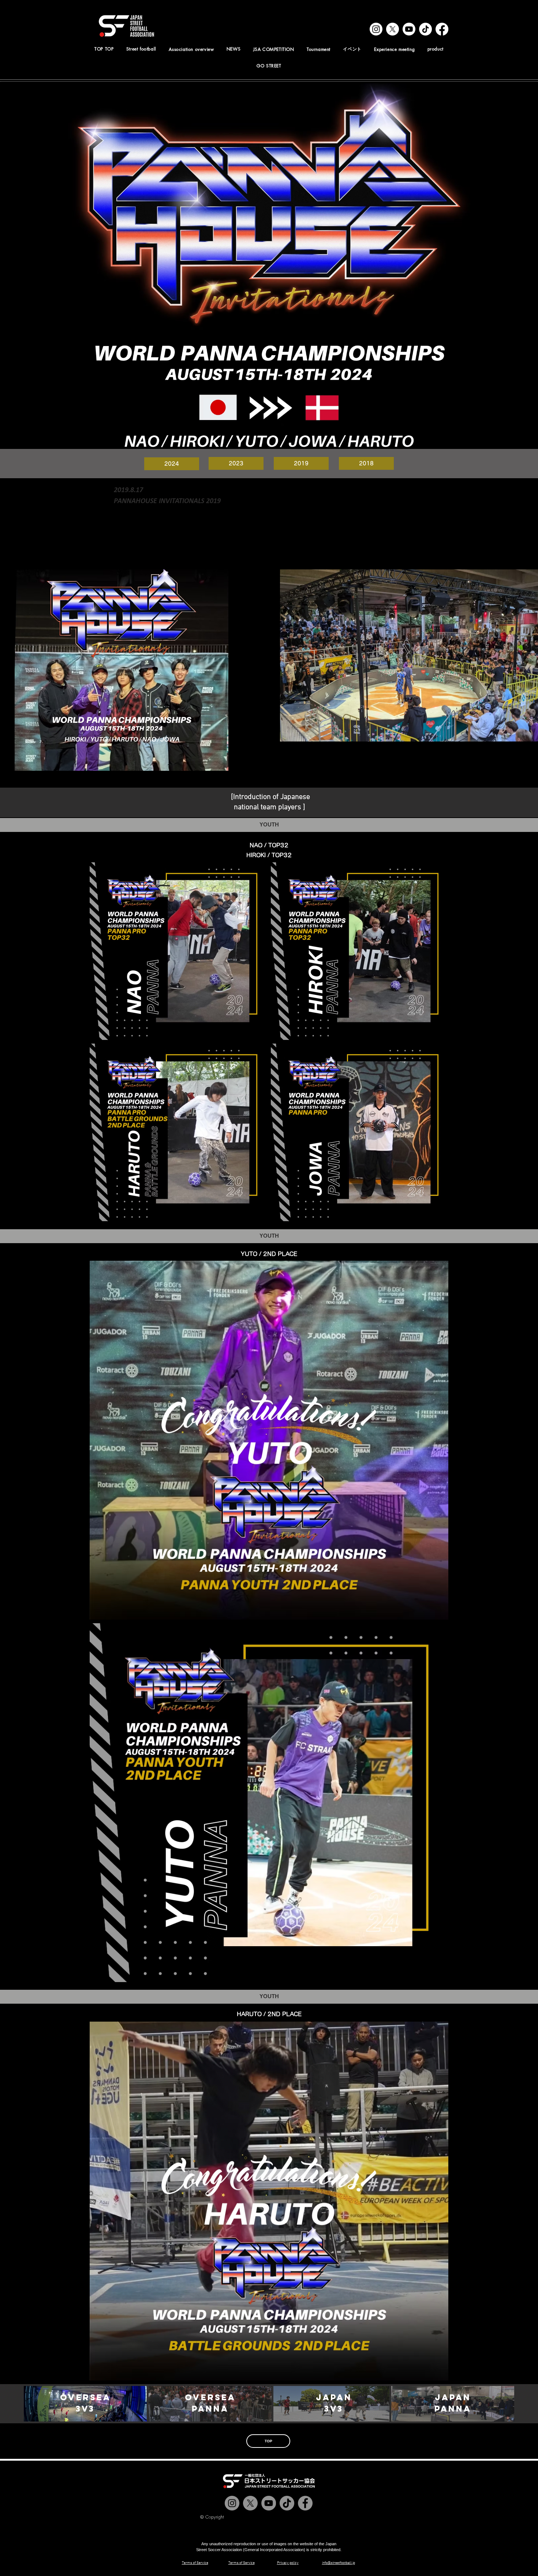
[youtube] (409, 29)
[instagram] (376, 29)
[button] (191, 49)
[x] (393, 29)
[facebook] (442, 29)
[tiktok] (425, 29)
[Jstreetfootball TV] (269, 2503)
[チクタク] (287, 2503)
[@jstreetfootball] (232, 2503)
